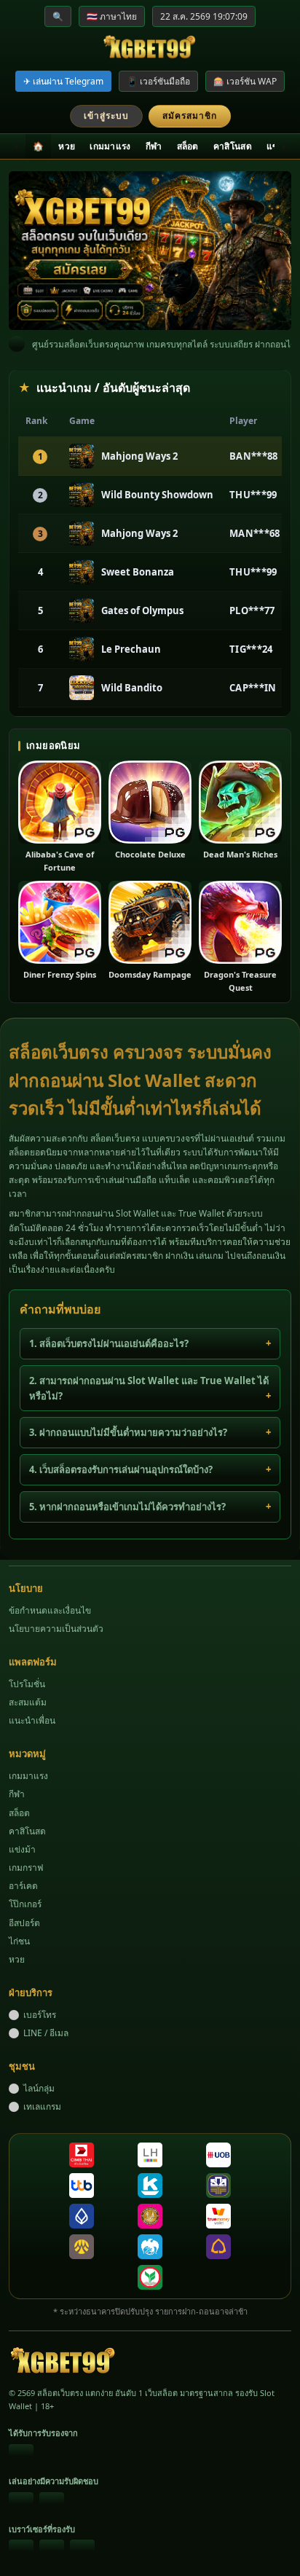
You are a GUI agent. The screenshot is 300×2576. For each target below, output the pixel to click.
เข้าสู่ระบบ (106, 115)
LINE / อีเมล (46, 2033)
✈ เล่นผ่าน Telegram (63, 81)
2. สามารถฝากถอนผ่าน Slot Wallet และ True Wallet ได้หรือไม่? (149, 1388)
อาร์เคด (23, 1886)
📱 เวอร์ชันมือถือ (158, 81)
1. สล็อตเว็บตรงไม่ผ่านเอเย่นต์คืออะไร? (109, 1343)
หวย (67, 146)
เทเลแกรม (42, 2106)
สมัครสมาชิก (190, 115)
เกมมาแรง (110, 146)
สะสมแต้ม (28, 1702)
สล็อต (188, 146)
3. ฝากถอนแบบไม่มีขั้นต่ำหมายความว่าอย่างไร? (128, 1432)
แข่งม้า (22, 1849)
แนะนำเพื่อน (32, 1720)
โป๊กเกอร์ (25, 1904)
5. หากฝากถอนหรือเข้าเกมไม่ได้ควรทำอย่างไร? (127, 1507)
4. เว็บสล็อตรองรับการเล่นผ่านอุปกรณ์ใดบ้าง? (121, 1469)
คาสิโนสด (233, 146)
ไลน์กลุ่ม (39, 2088)
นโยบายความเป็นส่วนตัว (56, 1629)
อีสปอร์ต (24, 1923)
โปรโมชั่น (27, 1684)
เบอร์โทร (40, 2015)
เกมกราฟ (26, 1868)
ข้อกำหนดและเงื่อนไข (50, 1610)
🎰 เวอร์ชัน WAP (245, 81)
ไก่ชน (19, 1941)
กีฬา (154, 146)
